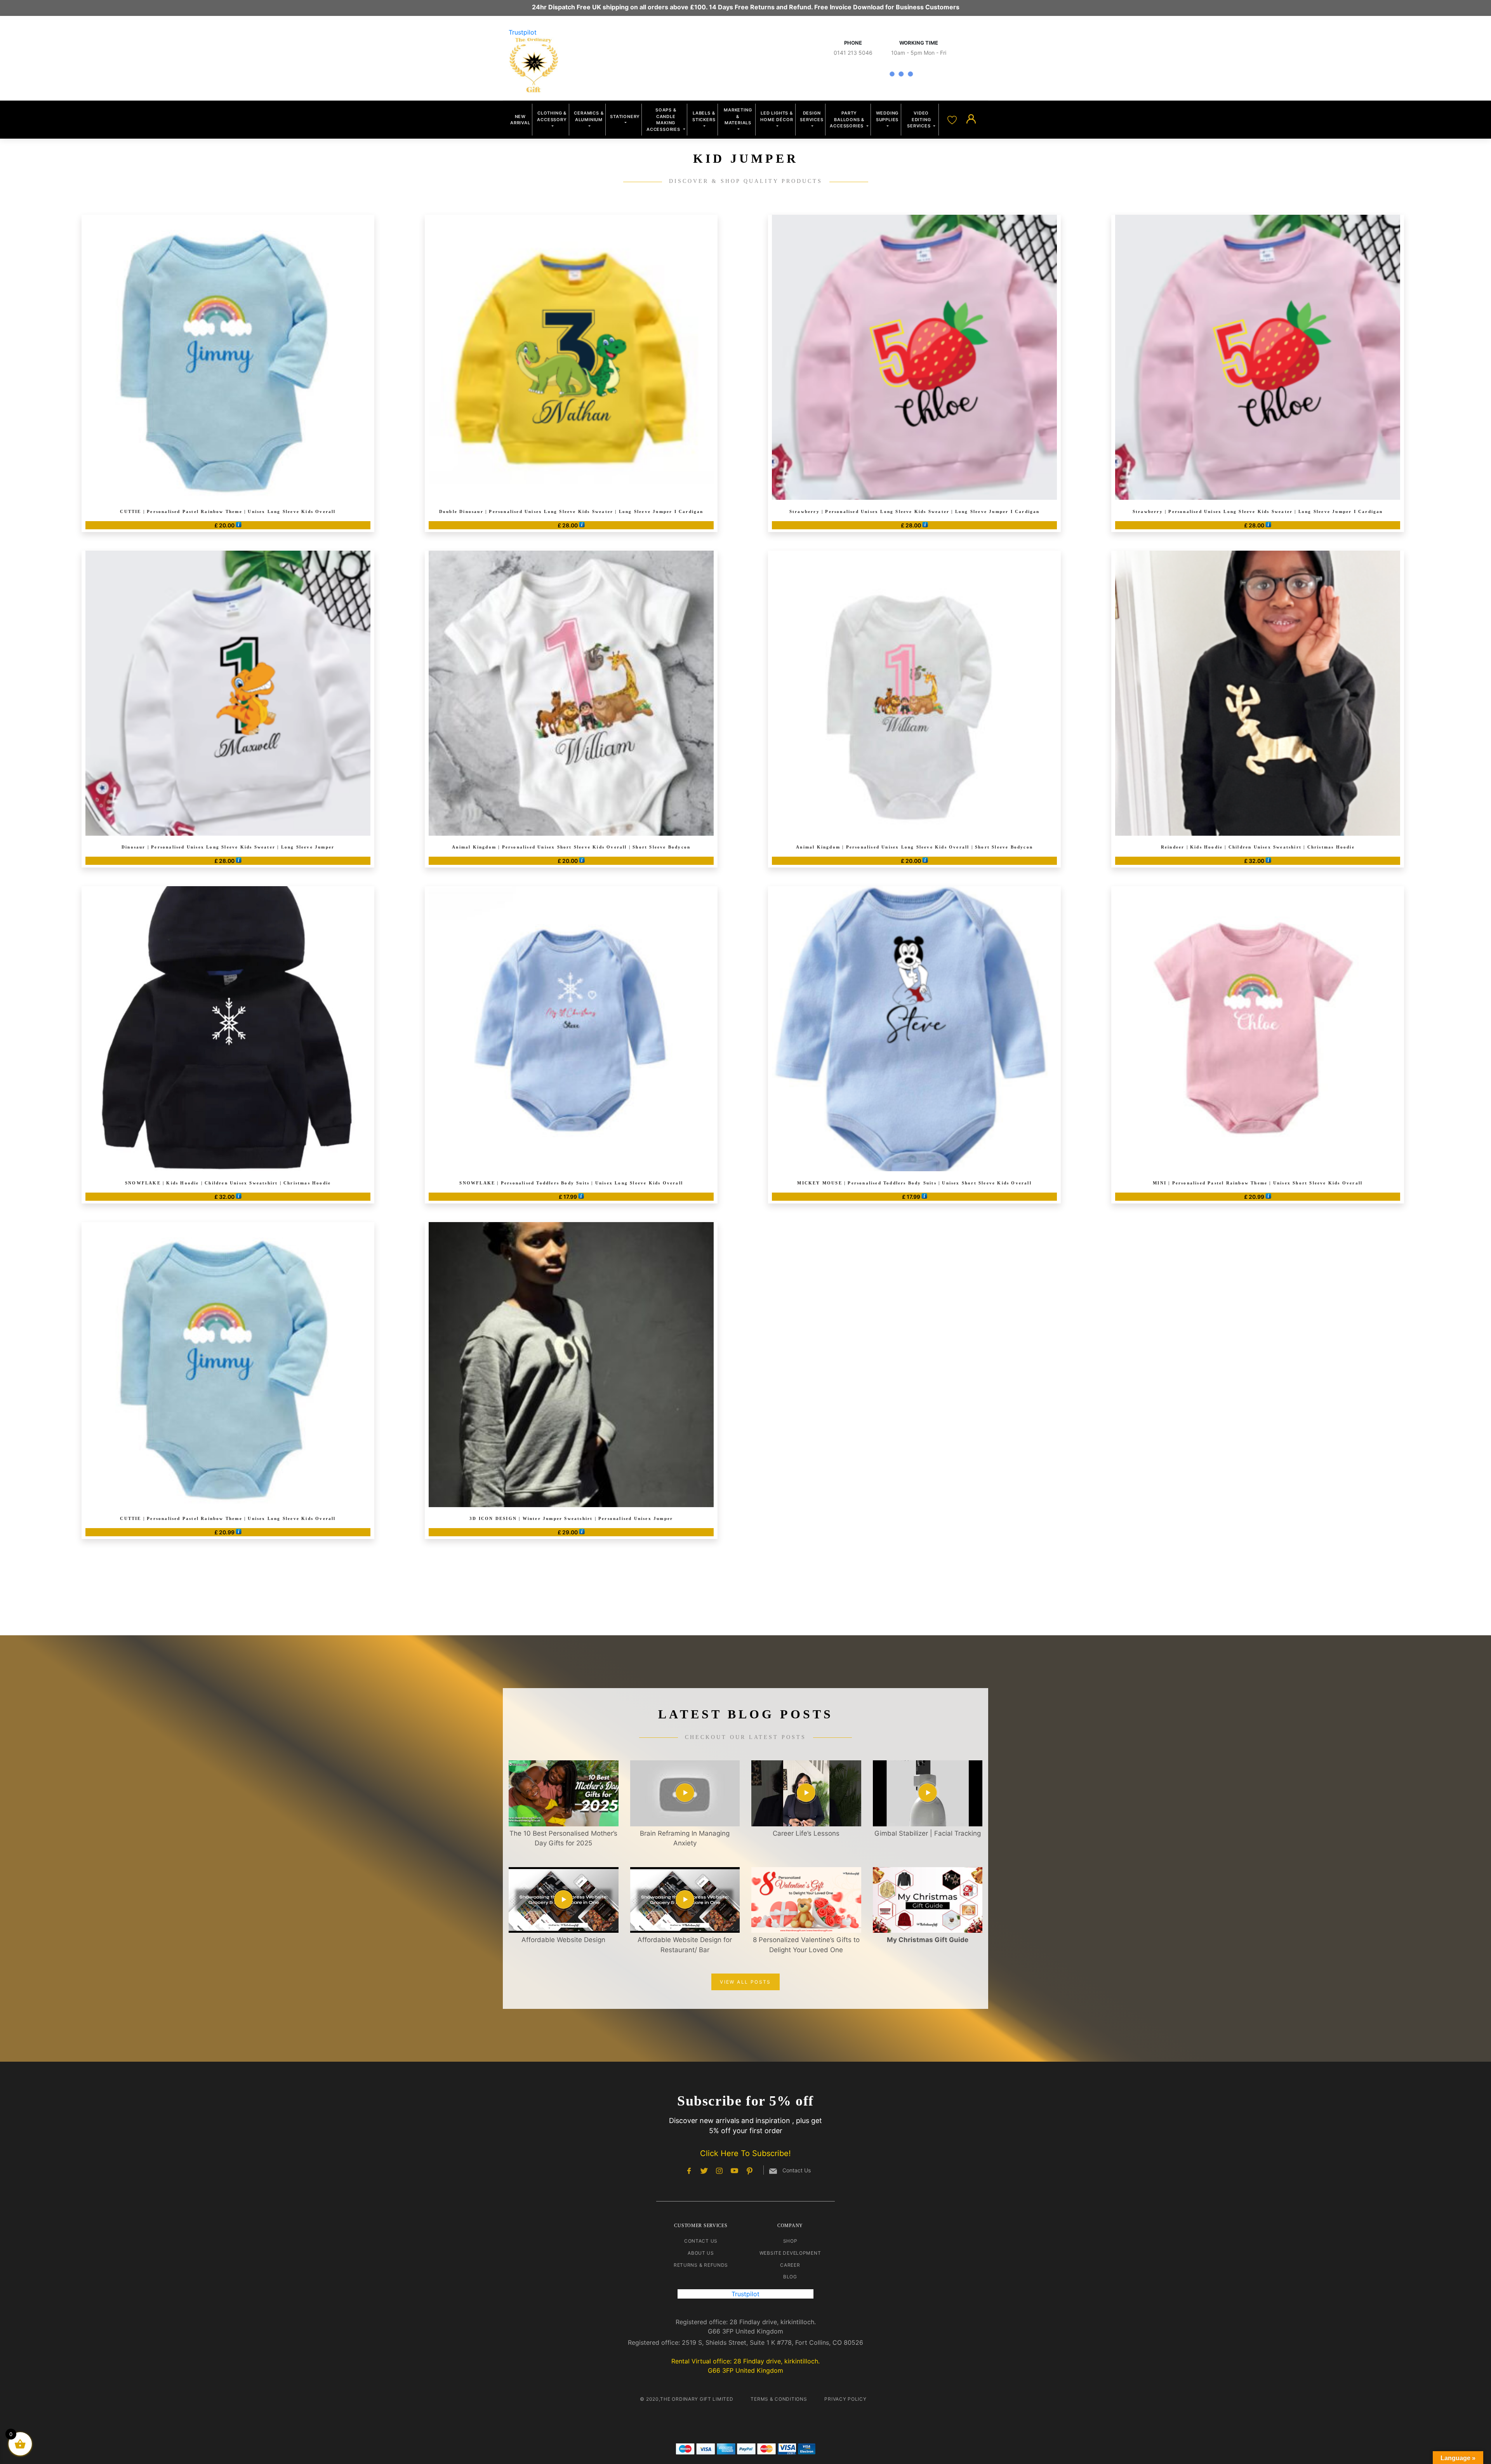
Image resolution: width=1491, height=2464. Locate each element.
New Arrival (520, 120)
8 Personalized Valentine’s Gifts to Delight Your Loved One (806, 1945)
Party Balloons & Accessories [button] (847, 119)
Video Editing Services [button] (919, 119)
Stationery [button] (625, 117)
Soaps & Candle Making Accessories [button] (664, 120)
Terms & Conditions (779, 2399)
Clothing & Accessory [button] (552, 116)
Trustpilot (523, 32)
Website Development (790, 2253)
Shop (790, 2241)
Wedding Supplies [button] (887, 116)
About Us (701, 2253)
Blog (790, 2277)
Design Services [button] (812, 116)
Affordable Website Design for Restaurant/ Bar (685, 1945)
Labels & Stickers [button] (704, 116)
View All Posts (745, 1982)
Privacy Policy (845, 2399)
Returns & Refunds (701, 2265)
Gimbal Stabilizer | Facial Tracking (928, 1833)
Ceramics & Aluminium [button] (589, 116)
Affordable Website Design (563, 1940)
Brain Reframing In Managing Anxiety (685, 1838)
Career (790, 2265)
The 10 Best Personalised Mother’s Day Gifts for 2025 (563, 1838)
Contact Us (701, 2241)
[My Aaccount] (971, 119)
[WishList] (953, 119)
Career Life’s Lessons (806, 1833)
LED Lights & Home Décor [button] (777, 116)
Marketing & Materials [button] (738, 116)
